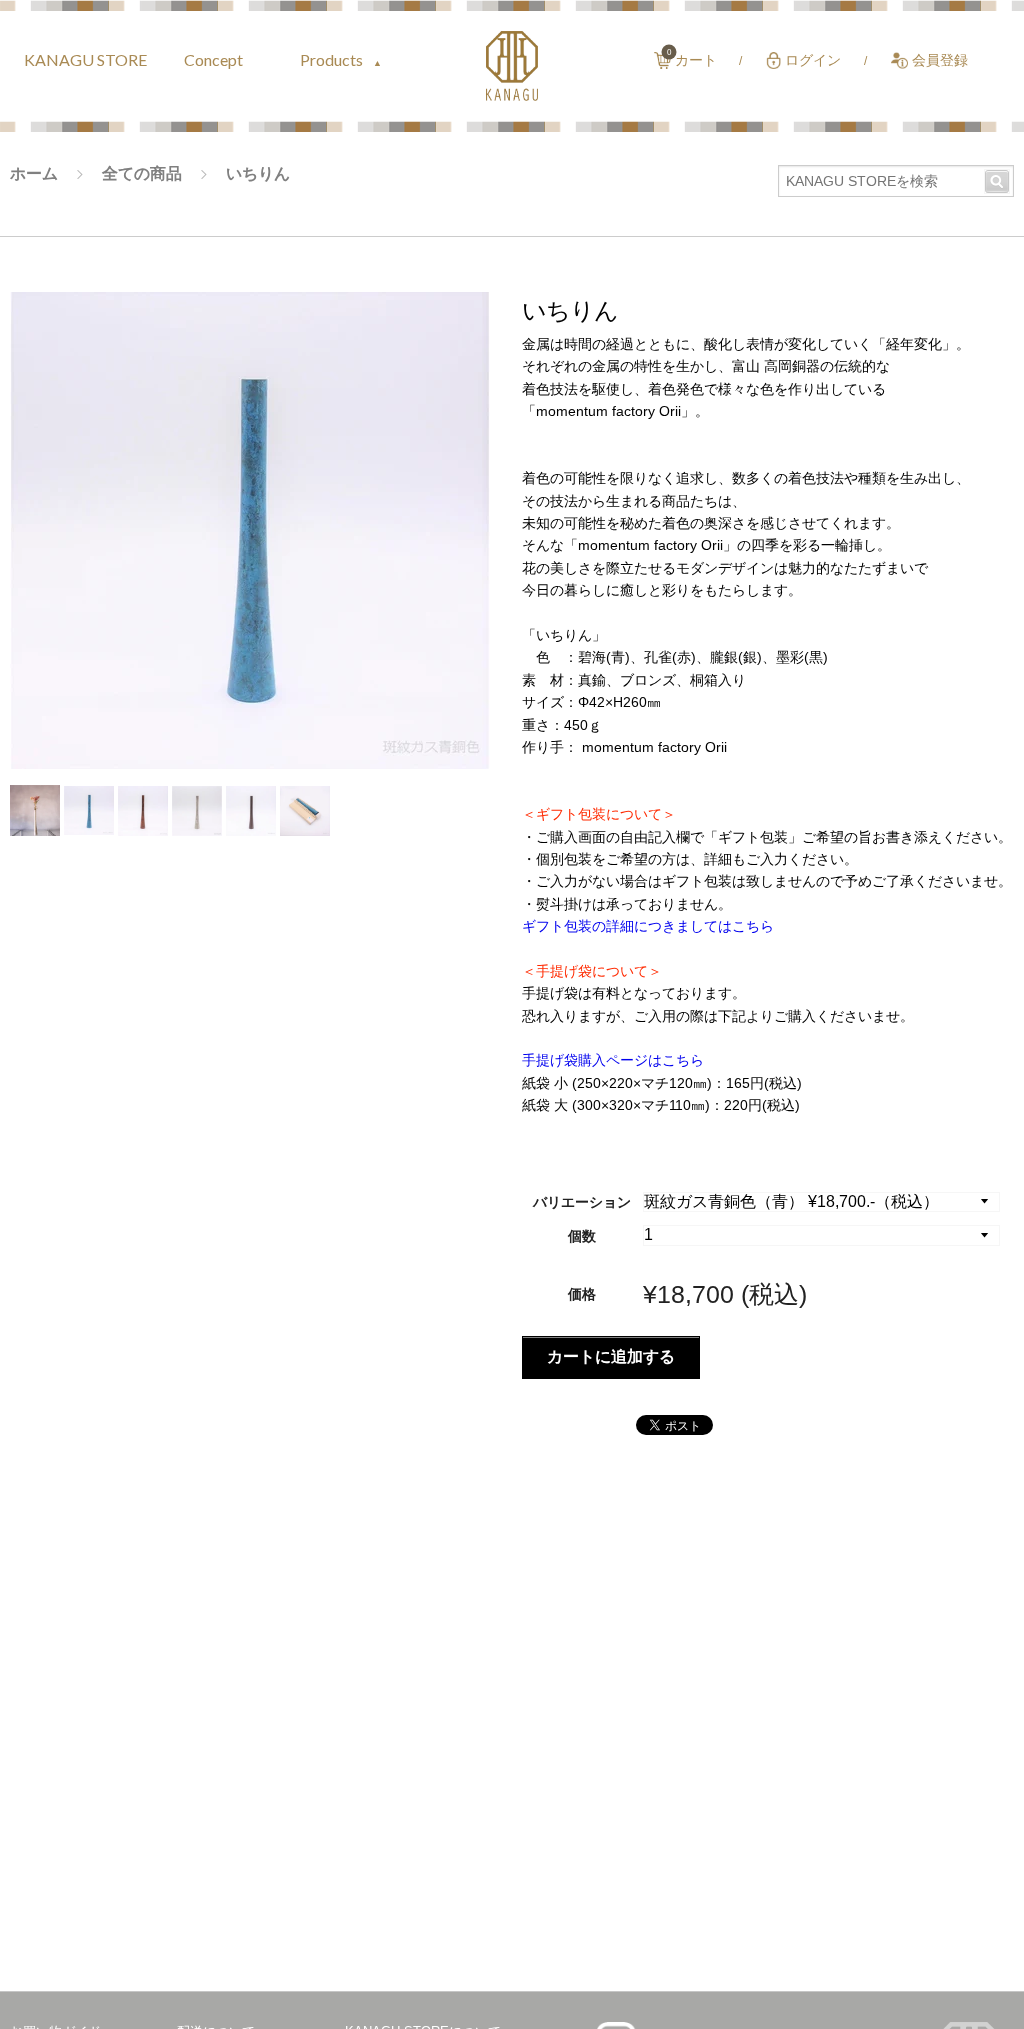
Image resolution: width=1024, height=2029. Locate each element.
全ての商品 (142, 173)
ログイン (813, 60)
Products (333, 59)
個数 (582, 1236)
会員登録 (940, 60)
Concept (213, 59)
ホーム (34, 173)
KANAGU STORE (85, 59)
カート (696, 60)
